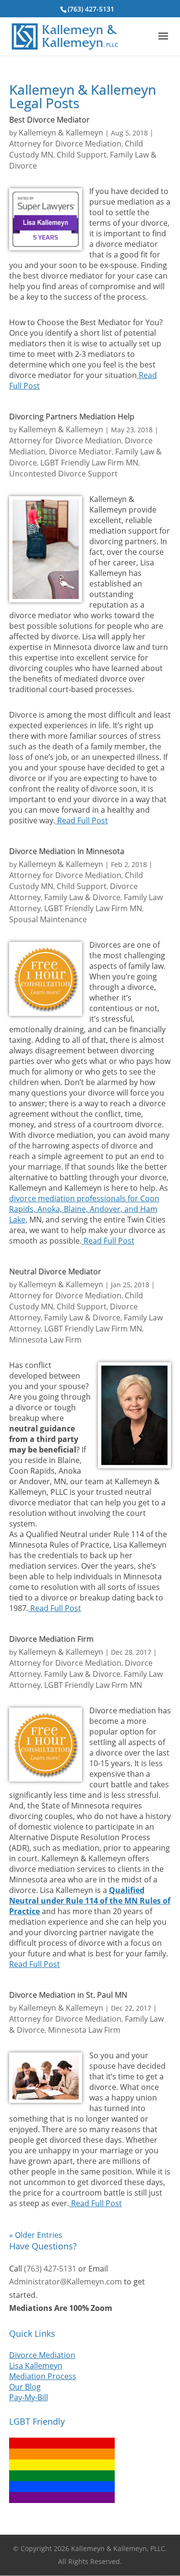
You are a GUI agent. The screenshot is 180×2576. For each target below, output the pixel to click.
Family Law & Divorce (82, 897)
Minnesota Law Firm (45, 1340)
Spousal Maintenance (48, 919)
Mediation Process (43, 2376)
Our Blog (25, 2387)
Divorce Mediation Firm (51, 1639)
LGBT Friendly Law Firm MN (89, 463)
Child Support (82, 155)
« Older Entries (36, 2235)
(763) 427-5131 (91, 9)
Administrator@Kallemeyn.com (66, 2282)
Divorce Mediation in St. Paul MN (68, 1995)
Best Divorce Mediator (49, 120)
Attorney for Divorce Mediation (65, 144)
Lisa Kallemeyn (36, 2366)
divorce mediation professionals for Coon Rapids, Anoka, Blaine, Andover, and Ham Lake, (84, 1209)
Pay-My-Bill (29, 2397)
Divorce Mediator (80, 452)
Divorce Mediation (42, 2355)
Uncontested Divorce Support (63, 474)
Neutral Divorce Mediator (55, 1271)
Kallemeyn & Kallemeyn (61, 133)
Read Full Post (82, 820)
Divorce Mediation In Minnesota (67, 851)
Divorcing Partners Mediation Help (72, 416)
